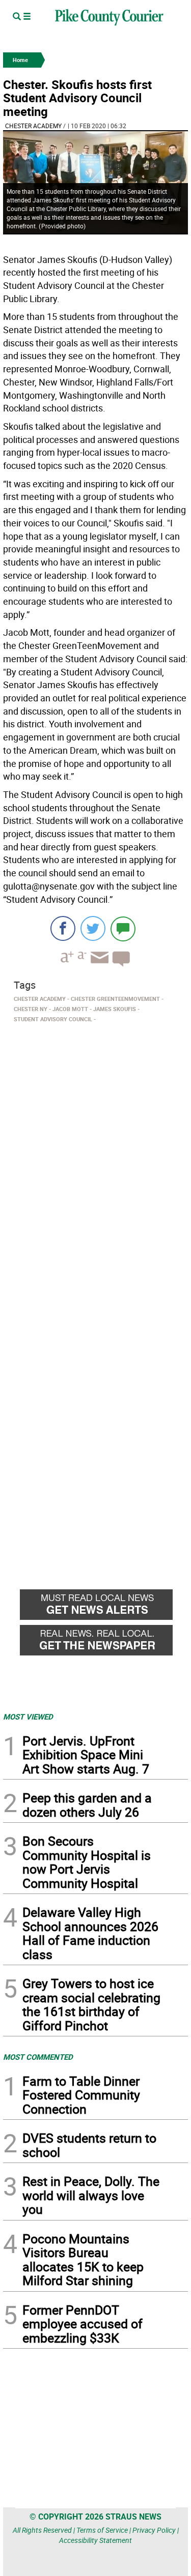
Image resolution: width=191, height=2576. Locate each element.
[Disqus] (95, 1166)
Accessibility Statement (95, 2540)
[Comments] (123, 928)
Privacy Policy (154, 2530)
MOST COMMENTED (38, 2057)
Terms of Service (102, 2530)
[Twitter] (93, 928)
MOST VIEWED (28, 1716)
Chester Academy (33, 126)
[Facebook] (63, 928)
